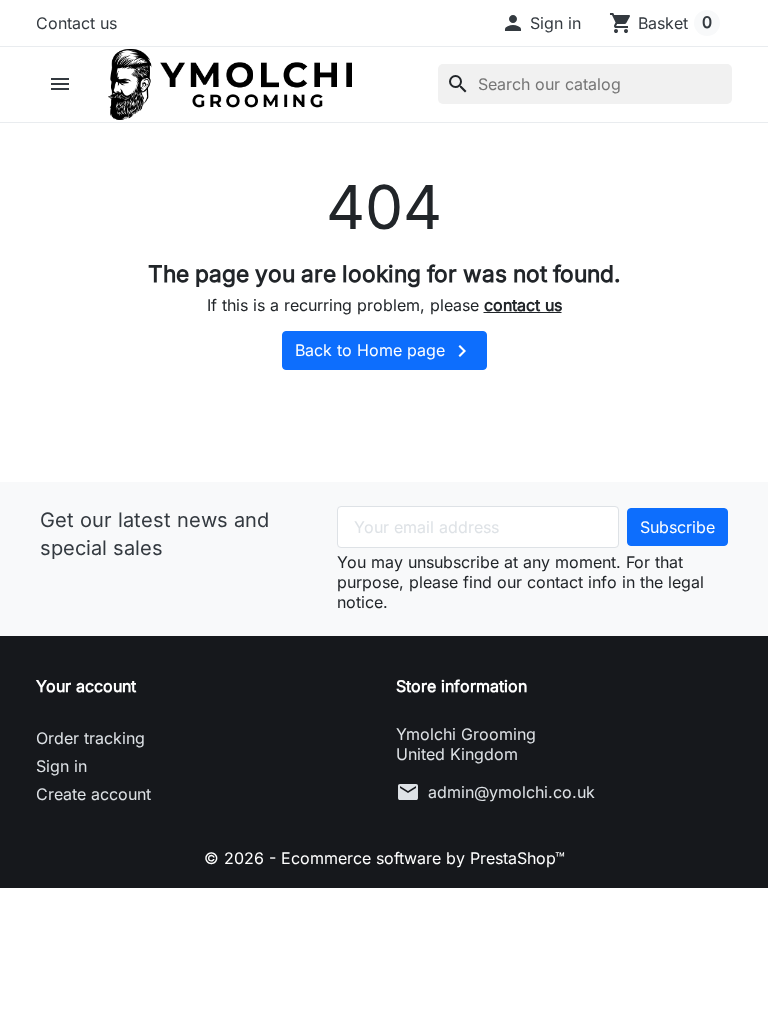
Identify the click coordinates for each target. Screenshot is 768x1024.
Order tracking (90, 738)
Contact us (76, 23)
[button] (541, 23)
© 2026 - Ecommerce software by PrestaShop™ (384, 858)
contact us (523, 305)
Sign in (61, 766)
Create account (93, 794)
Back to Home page (384, 351)
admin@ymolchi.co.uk (511, 792)
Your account (86, 686)
